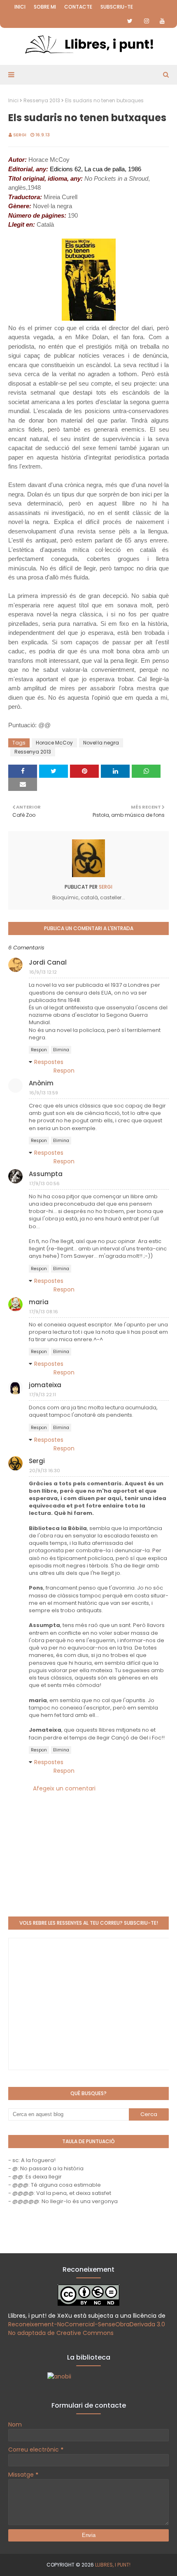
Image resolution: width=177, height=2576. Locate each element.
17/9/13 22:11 (43, 1395)
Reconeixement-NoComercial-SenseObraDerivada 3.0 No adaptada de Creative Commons (87, 2329)
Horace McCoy (54, 743)
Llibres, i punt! (113, 2565)
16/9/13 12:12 (43, 972)
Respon (39, 1050)
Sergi (20, 135)
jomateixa (45, 1385)
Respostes (49, 1062)
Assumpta (46, 1174)
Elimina (61, 1050)
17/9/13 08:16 (44, 1312)
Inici (20, 7)
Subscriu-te (117, 7)
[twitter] (130, 21)
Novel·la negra (101, 743)
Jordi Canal (48, 962)
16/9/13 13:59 (44, 1093)
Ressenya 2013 (42, 100)
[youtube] (162, 21)
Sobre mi (45, 7)
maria (39, 1302)
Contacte (78, 7)
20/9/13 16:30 (45, 1471)
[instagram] (147, 21)
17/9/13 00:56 (44, 1183)
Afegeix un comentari (64, 1788)
